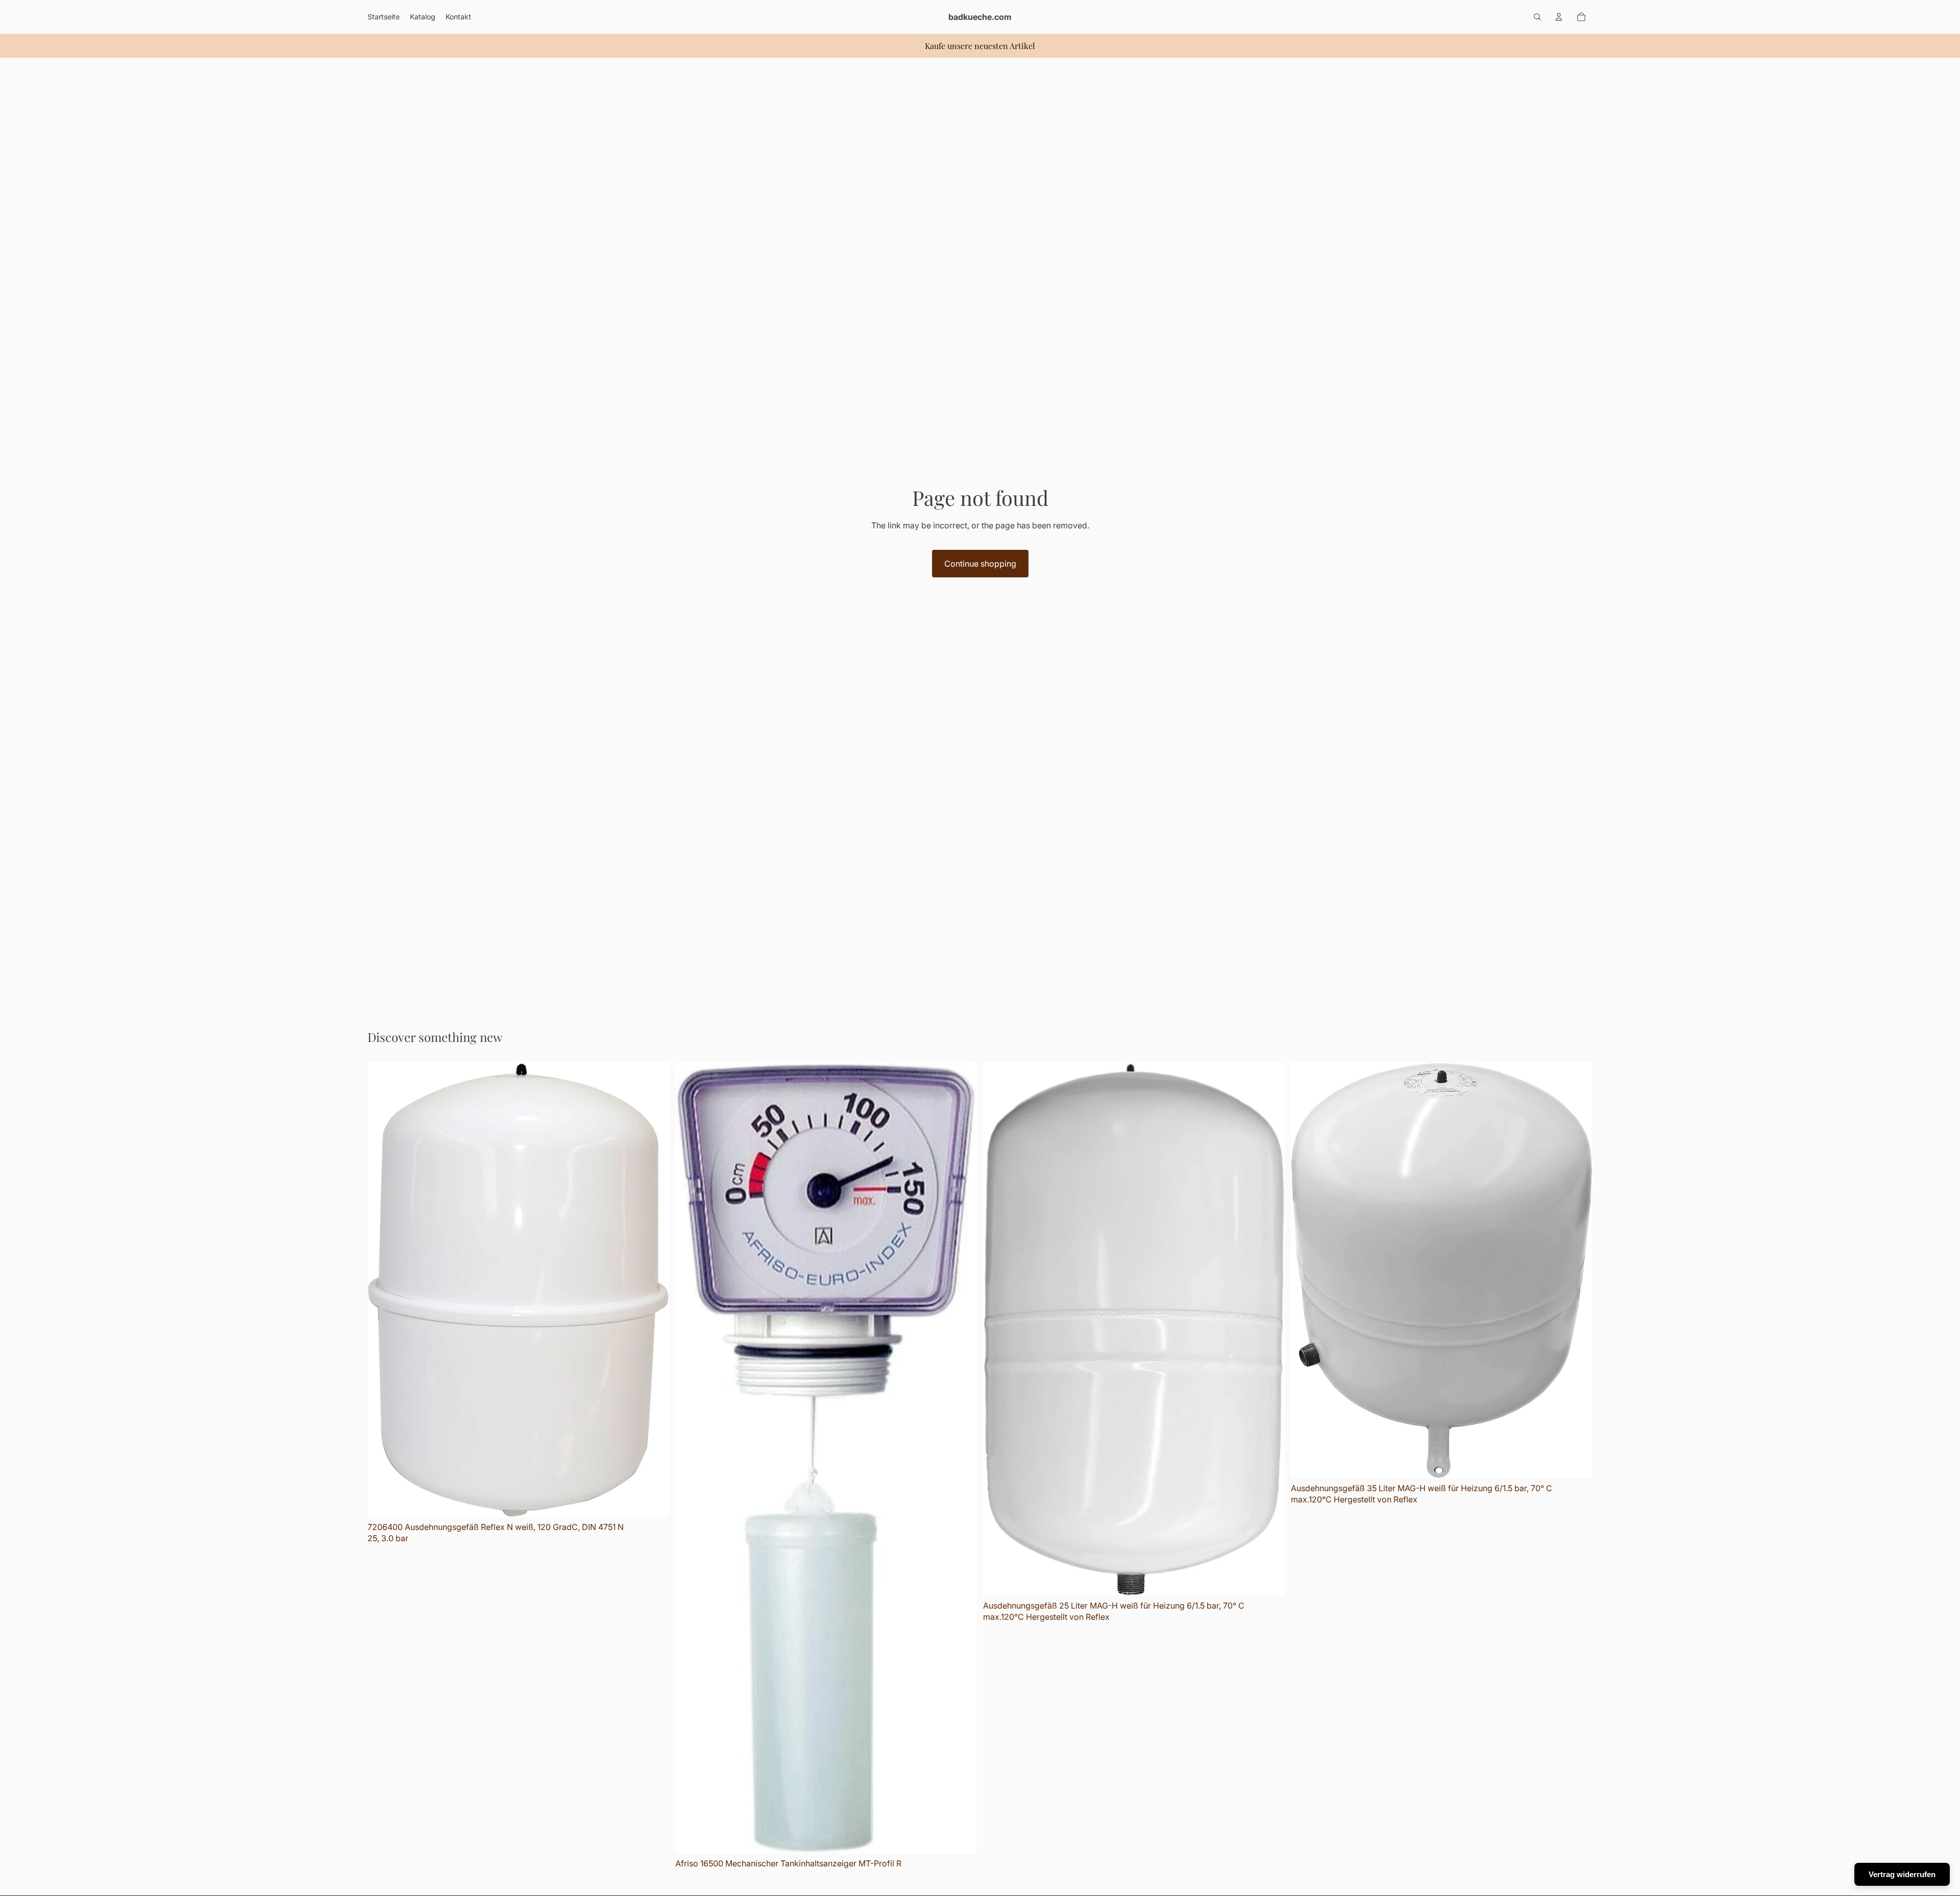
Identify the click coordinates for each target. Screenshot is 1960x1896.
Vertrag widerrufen (1902, 1874)
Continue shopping (980, 564)
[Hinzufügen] (653, 1501)
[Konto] (1559, 17)
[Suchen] (1537, 17)
